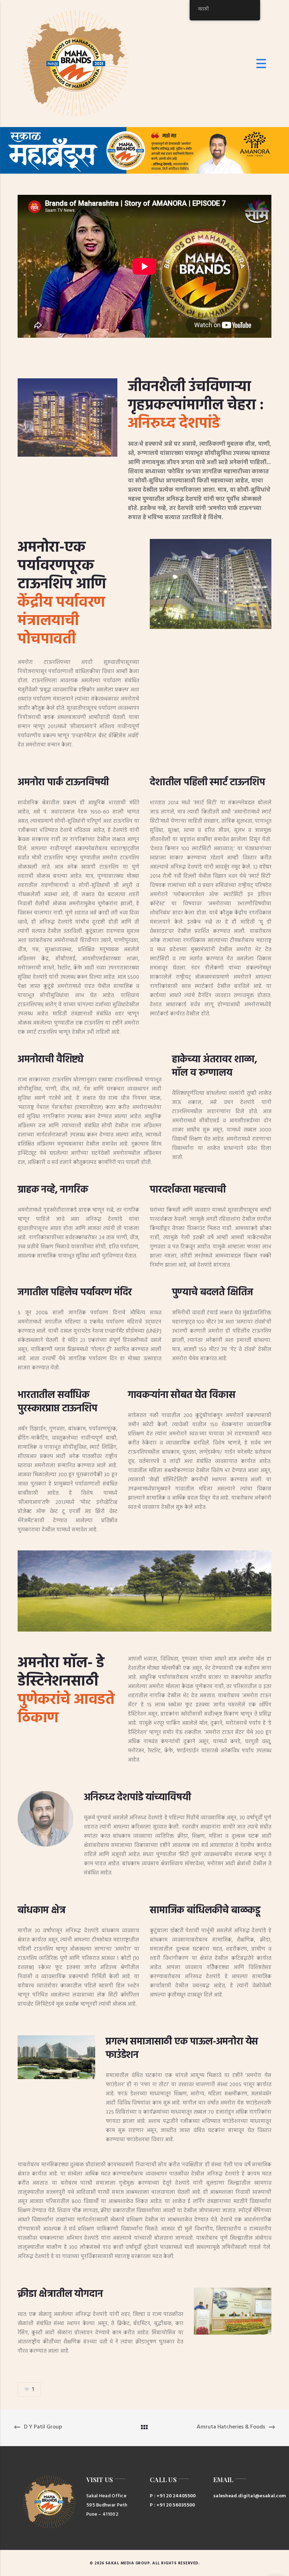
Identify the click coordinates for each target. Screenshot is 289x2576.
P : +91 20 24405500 (173, 2496)
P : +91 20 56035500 (173, 2505)
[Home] (76, 64)
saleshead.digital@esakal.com (240, 2496)
